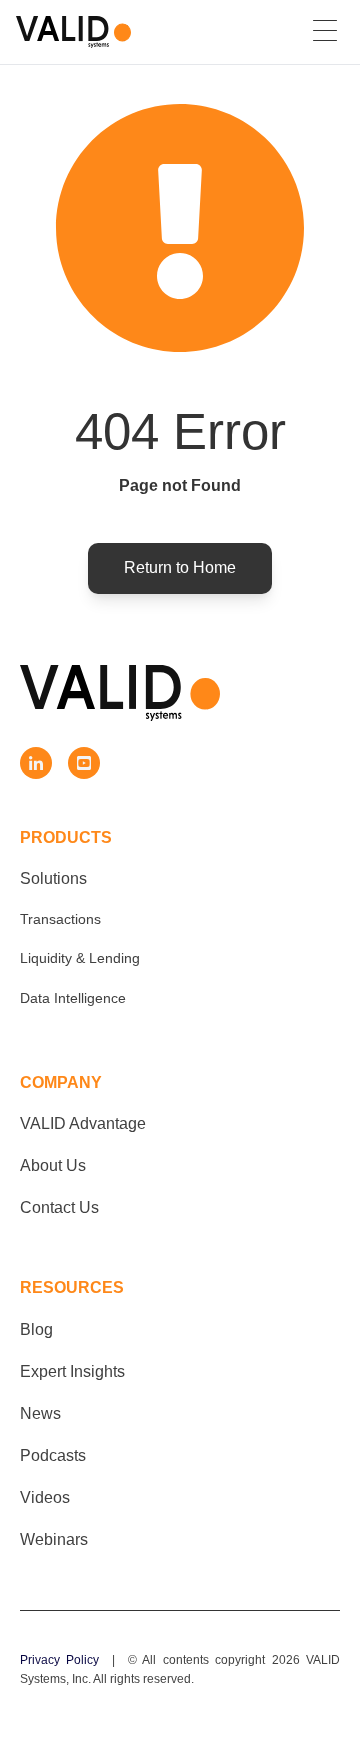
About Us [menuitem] (53, 1165)
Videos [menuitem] (45, 1497)
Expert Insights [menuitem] (72, 1371)
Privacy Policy (59, 1660)
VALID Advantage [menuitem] (83, 1123)
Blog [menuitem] (36, 1329)
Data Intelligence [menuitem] (73, 998)
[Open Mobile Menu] (325, 32)
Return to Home (180, 567)
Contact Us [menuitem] (59, 1207)
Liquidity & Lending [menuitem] (80, 958)
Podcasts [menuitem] (53, 1455)
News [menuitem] (40, 1413)
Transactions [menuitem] (60, 919)
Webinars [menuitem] (54, 1539)
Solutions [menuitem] (53, 878)
